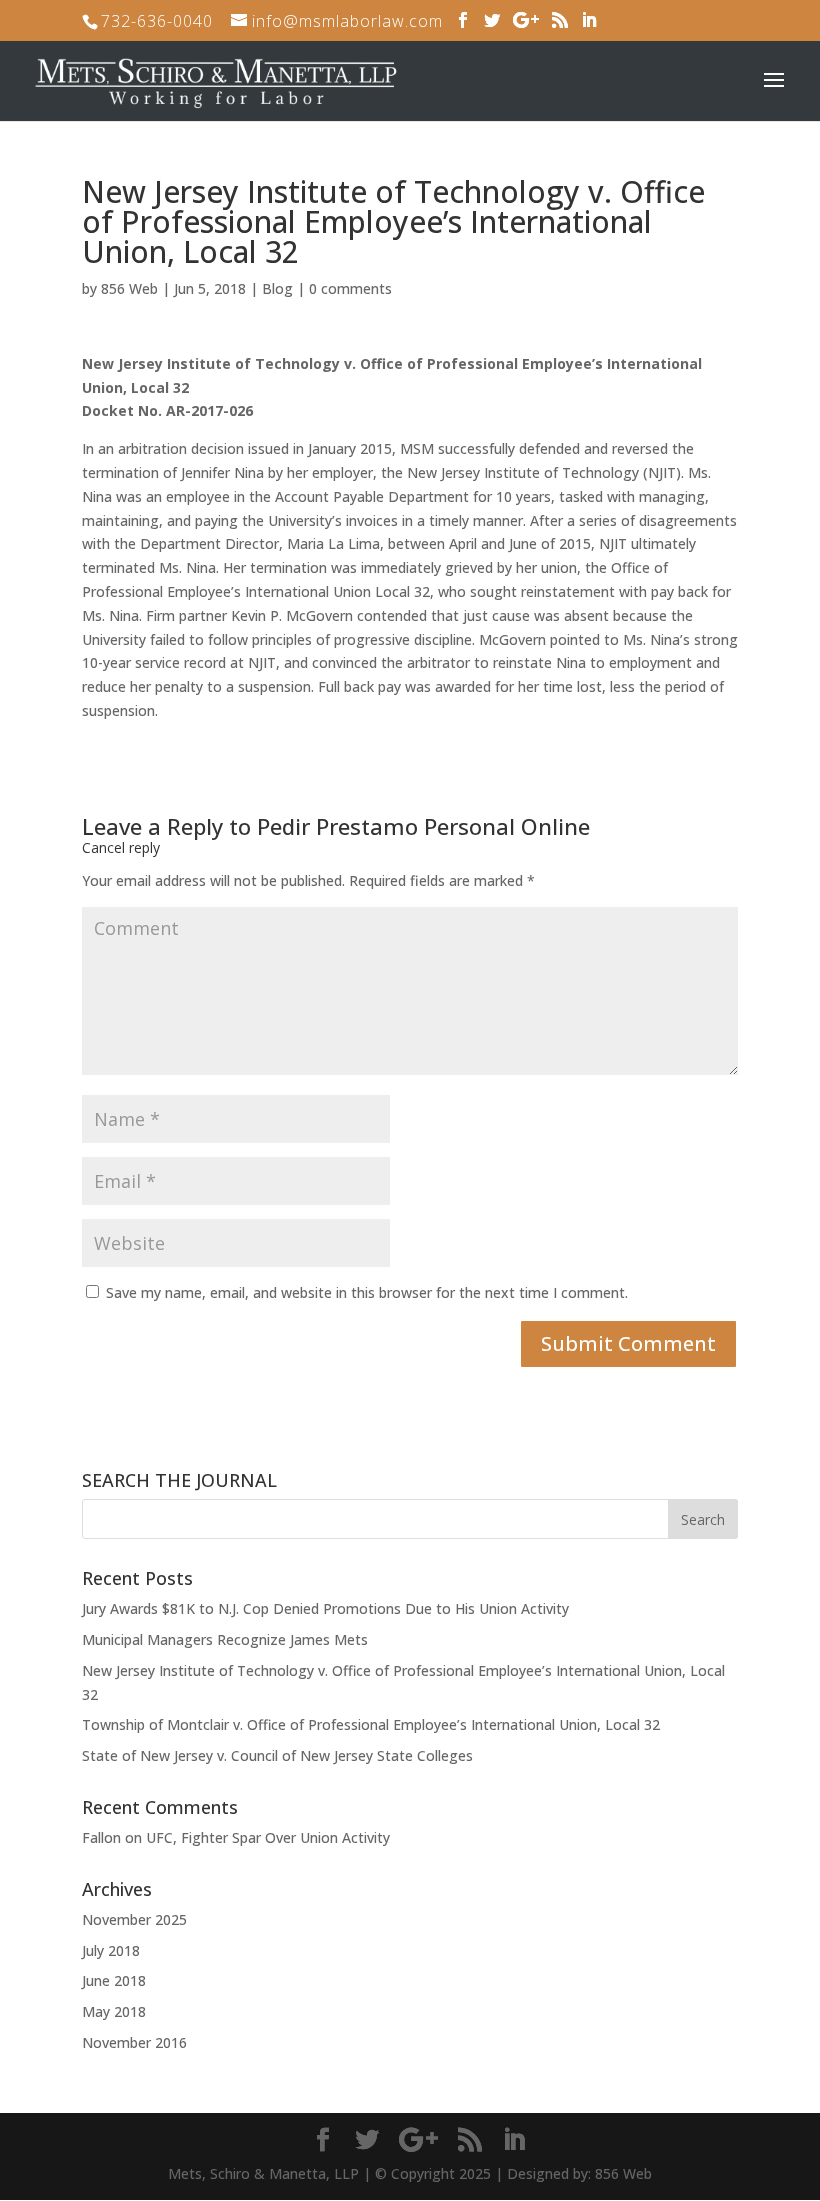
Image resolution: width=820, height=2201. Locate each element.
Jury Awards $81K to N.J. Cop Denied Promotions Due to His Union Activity (325, 1608)
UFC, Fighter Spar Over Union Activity (268, 1837)
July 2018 (111, 1950)
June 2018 (114, 1980)
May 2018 (114, 2011)
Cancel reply (121, 847)
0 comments (350, 288)
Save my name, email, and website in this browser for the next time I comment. (367, 1292)
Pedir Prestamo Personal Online (423, 826)
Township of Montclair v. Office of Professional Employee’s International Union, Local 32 (371, 1724)
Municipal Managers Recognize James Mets (225, 1639)
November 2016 (134, 2042)
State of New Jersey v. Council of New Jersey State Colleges (277, 1755)
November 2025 (134, 1919)
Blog (277, 288)
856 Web (129, 288)
